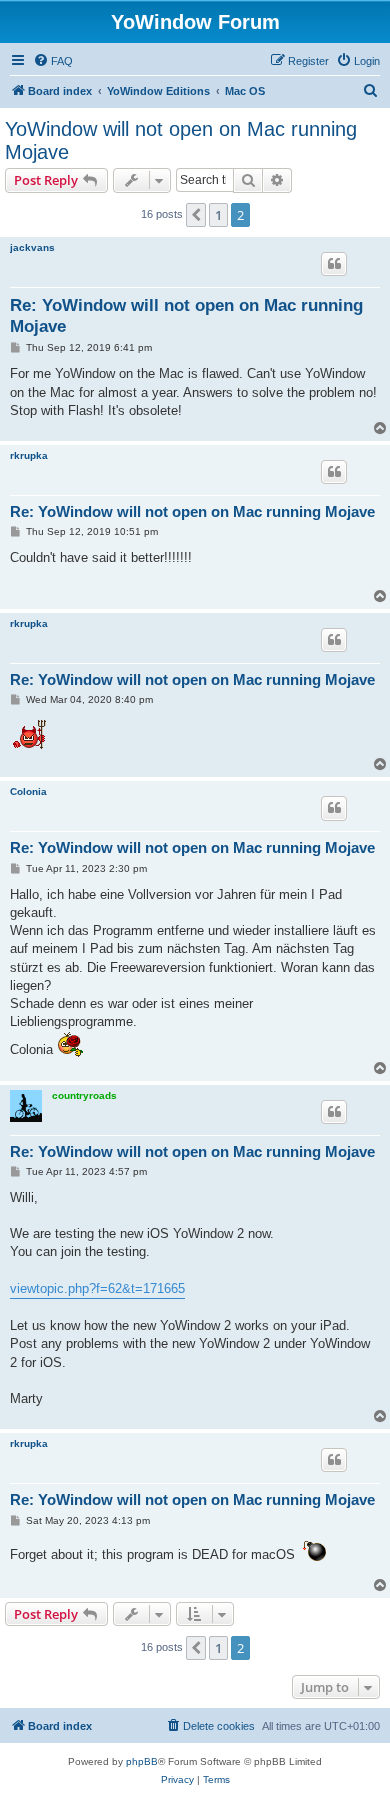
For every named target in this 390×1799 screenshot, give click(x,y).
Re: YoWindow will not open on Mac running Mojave (186, 316)
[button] (196, 215)
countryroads (84, 1095)
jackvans (32, 247)
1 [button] (218, 215)
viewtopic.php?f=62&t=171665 (97, 1288)
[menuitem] (53, 61)
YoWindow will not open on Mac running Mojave (181, 140)
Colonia (28, 791)
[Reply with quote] (334, 264)
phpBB (142, 1761)
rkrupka (29, 455)
